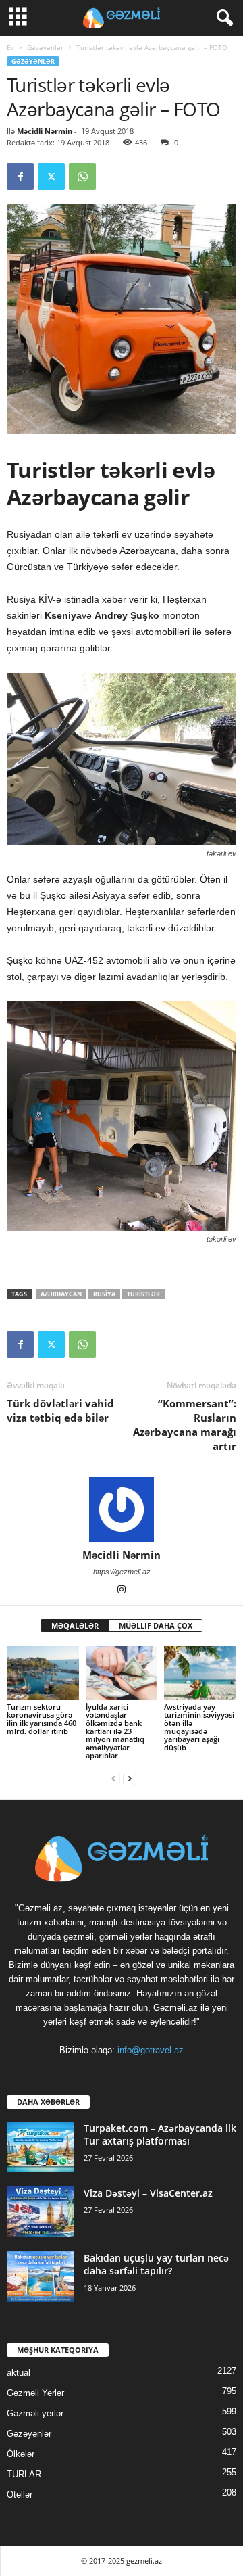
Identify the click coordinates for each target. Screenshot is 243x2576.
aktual (19, 2373)
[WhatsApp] (82, 177)
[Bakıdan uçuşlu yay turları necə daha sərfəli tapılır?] (40, 2277)
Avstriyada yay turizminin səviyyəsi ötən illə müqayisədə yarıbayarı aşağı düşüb (199, 1727)
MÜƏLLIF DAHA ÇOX (156, 1625)
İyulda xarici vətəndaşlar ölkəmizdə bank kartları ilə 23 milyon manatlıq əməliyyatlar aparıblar (115, 1731)
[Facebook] (20, 177)
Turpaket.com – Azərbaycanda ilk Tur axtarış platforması (160, 2134)
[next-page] (130, 1778)
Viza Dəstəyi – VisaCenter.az (148, 2193)
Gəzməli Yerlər (35, 2393)
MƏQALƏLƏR (75, 1625)
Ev (10, 47)
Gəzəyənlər (45, 47)
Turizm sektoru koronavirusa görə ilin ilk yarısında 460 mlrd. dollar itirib (42, 1719)
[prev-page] (113, 1778)
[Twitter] (51, 177)
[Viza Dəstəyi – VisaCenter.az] (40, 2212)
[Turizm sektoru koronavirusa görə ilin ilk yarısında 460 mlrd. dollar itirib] (43, 1673)
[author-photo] (122, 1509)
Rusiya (104, 1294)
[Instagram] (122, 1591)
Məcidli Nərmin (45, 131)
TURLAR (24, 2474)
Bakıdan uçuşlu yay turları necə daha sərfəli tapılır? (156, 2264)
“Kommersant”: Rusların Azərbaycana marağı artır (185, 1425)
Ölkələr (21, 2454)
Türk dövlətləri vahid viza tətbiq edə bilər (60, 1410)
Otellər (20, 2495)
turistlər (143, 1294)
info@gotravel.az (151, 2050)
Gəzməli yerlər (35, 2413)
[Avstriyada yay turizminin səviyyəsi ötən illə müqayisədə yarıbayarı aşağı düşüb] (200, 1673)
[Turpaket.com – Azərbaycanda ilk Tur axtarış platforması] (40, 2147)
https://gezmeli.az (122, 1572)
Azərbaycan (61, 1294)
